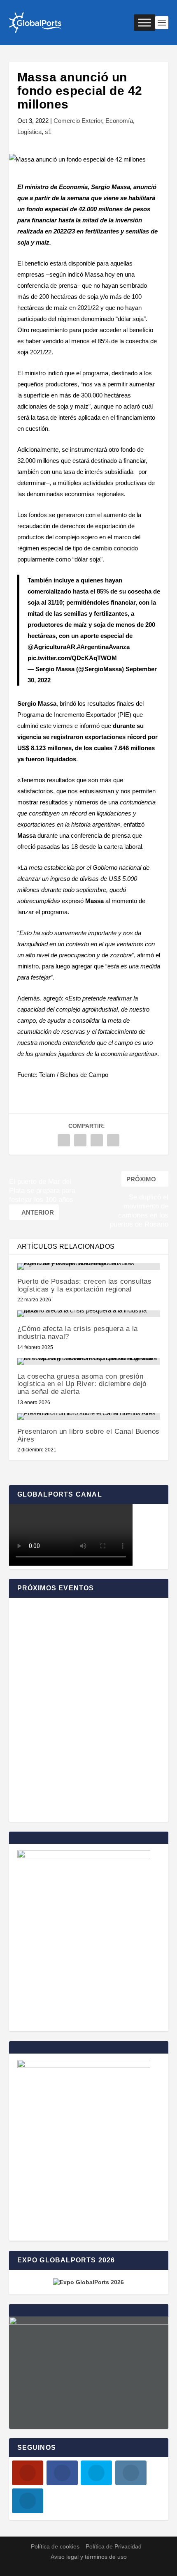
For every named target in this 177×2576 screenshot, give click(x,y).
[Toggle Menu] (144, 22)
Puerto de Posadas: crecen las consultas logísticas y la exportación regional (85, 1285)
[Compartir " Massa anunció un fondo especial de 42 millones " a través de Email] (113, 1140)
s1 (48, 132)
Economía (119, 121)
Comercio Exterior (78, 121)
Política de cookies (55, 2546)
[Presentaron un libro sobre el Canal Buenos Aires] (89, 1416)
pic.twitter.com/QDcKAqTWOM (72, 658)
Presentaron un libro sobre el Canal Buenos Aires (88, 1435)
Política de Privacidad (114, 2546)
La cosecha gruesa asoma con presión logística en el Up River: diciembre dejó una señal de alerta (82, 1384)
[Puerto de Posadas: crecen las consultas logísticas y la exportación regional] (89, 1266)
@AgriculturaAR (51, 647)
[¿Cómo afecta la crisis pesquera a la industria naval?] (89, 1314)
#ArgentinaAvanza (103, 647)
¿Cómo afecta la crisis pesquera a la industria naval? (78, 1333)
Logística (29, 132)
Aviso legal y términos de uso (89, 2557)
